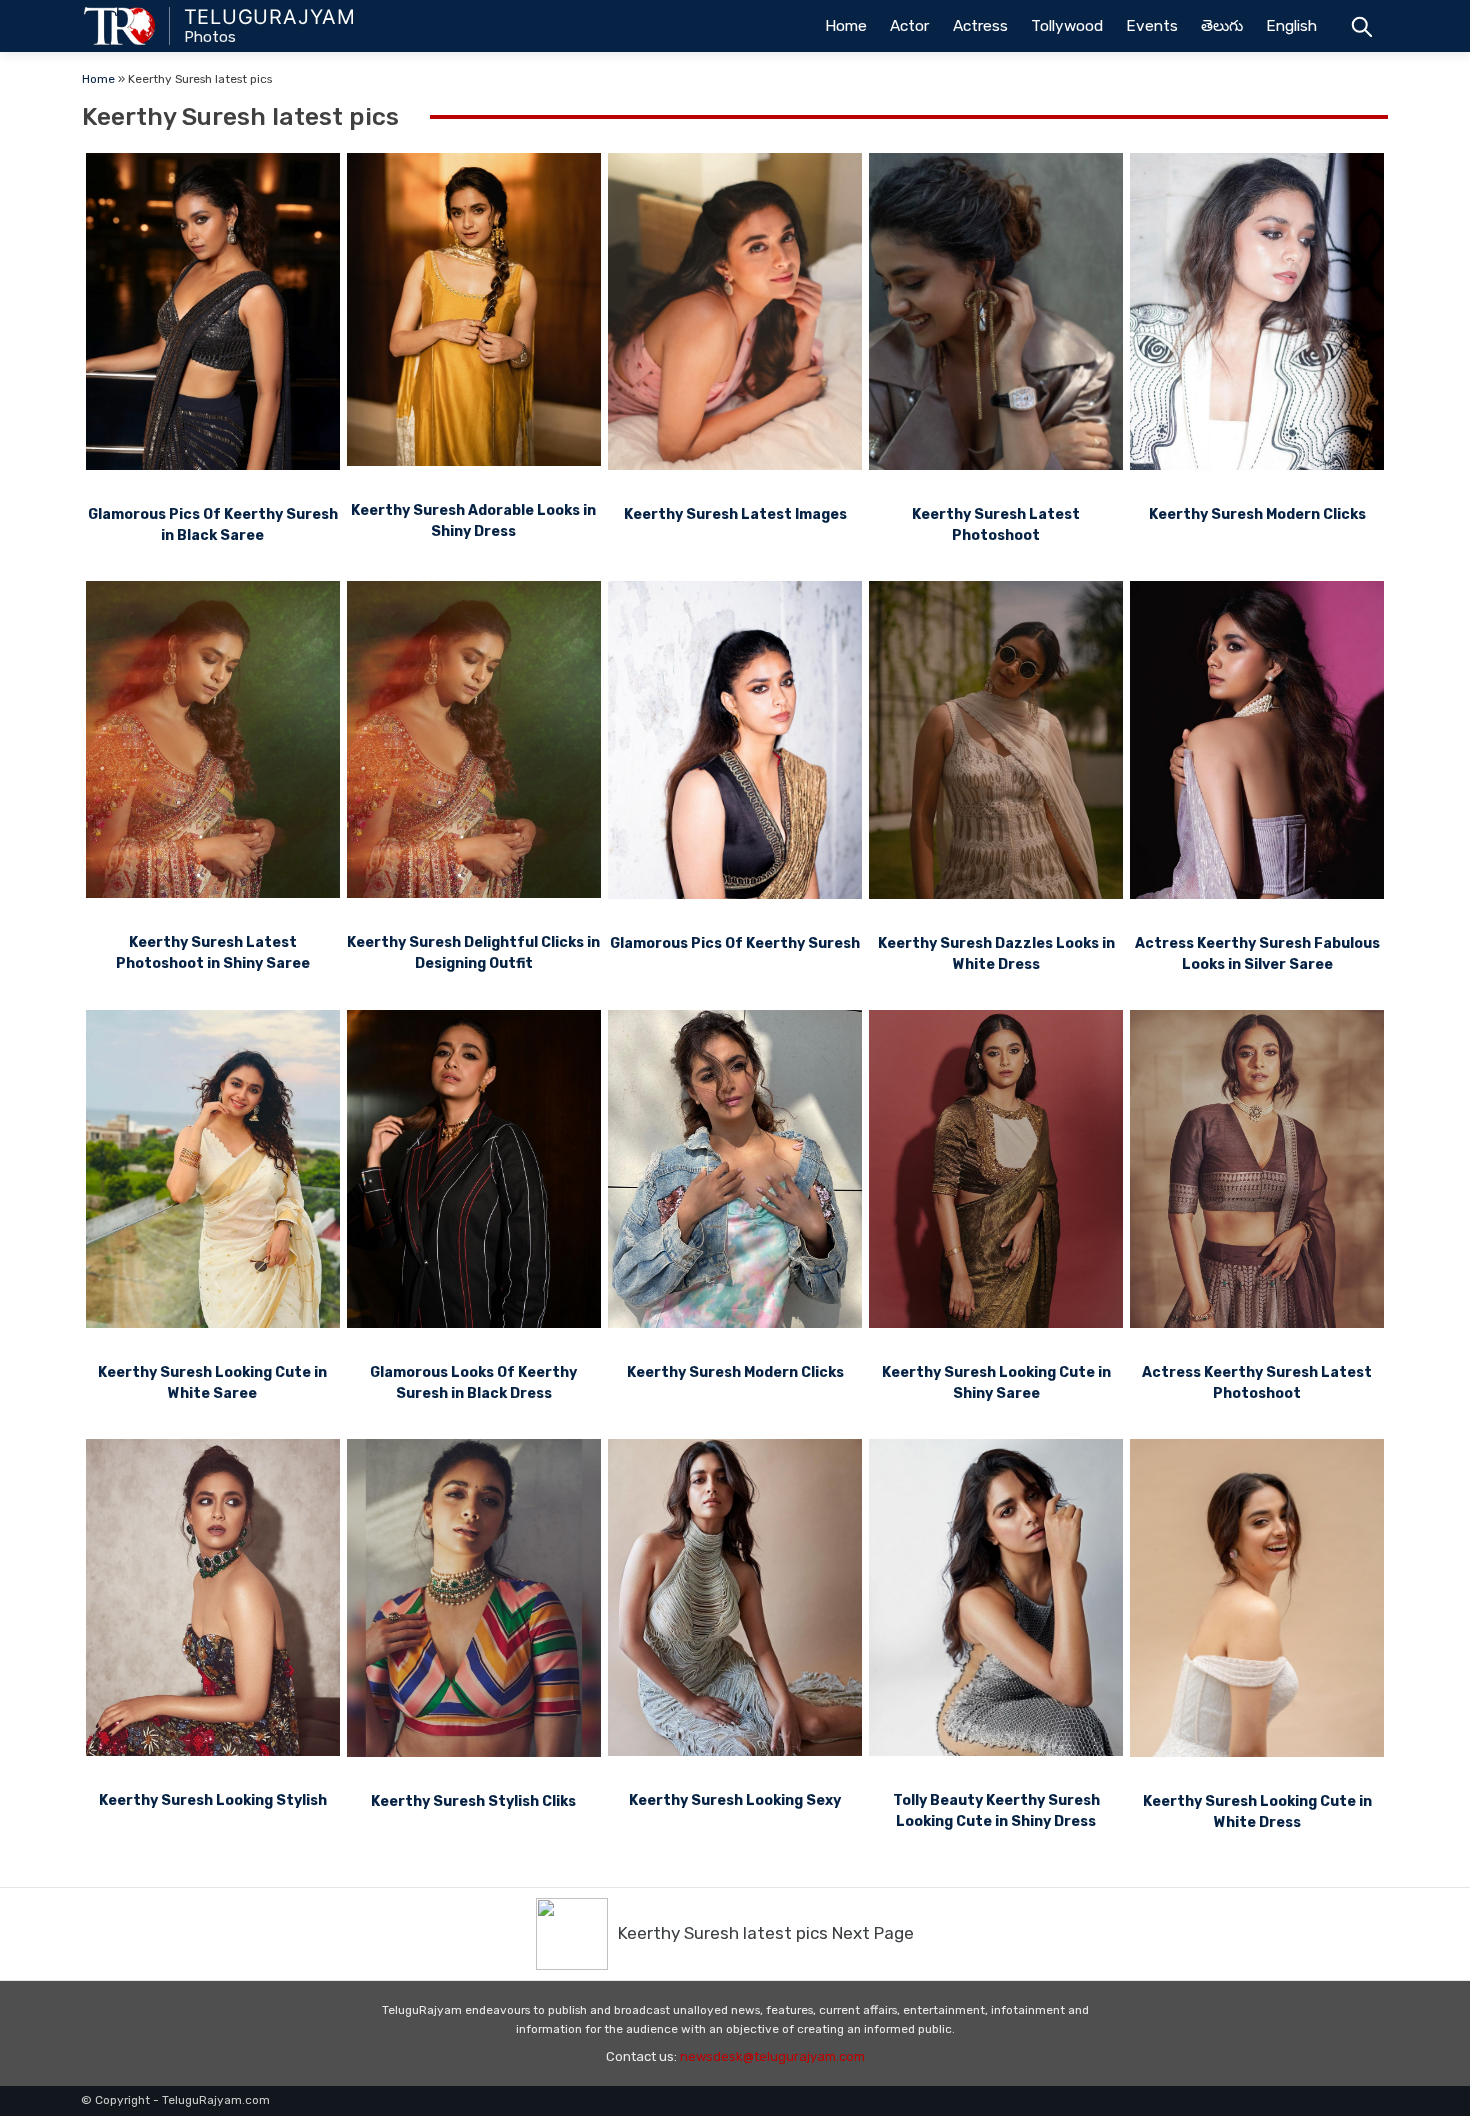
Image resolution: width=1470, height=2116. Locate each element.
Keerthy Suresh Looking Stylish (213, 1800)
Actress (980, 26)
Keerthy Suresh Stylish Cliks (473, 1801)
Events (1152, 26)
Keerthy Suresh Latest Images (735, 514)
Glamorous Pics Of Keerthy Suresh (735, 943)
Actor (909, 26)
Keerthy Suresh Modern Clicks (1257, 514)
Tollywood (1067, 26)
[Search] (1361, 26)
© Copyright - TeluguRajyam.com (175, 2100)
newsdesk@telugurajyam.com (772, 2056)
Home (846, 26)
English (1291, 26)
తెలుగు (1222, 26)
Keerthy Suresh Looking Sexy (735, 1800)
